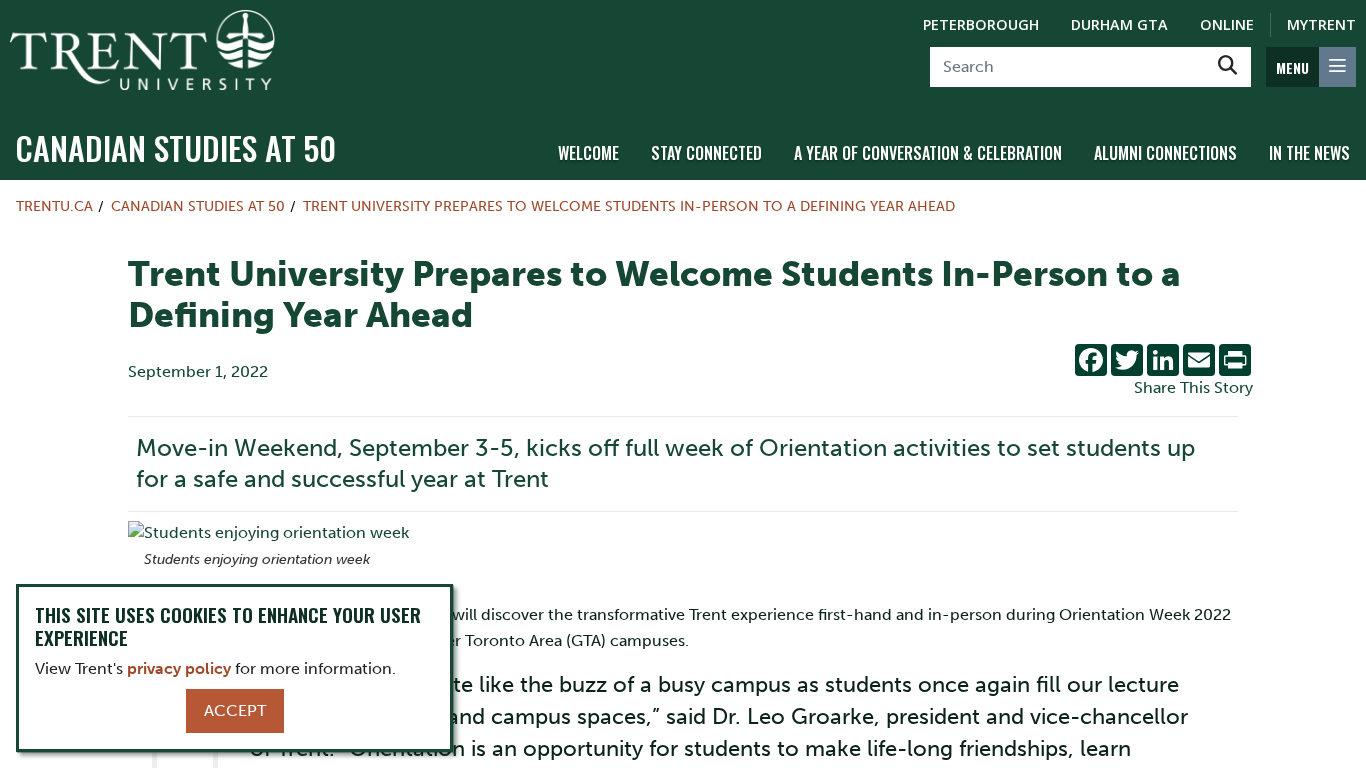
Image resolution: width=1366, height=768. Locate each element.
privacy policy (179, 668)
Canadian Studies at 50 (175, 147)
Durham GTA (1119, 24)
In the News (1309, 153)
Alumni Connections (1165, 153)
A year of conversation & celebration (928, 153)
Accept (235, 710)
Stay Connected (706, 153)
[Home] (142, 50)
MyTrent (1321, 24)
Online (1227, 24)
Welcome (588, 153)
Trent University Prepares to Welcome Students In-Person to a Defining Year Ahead (629, 206)
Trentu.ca (54, 206)
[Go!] (1227, 67)
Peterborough (981, 24)
